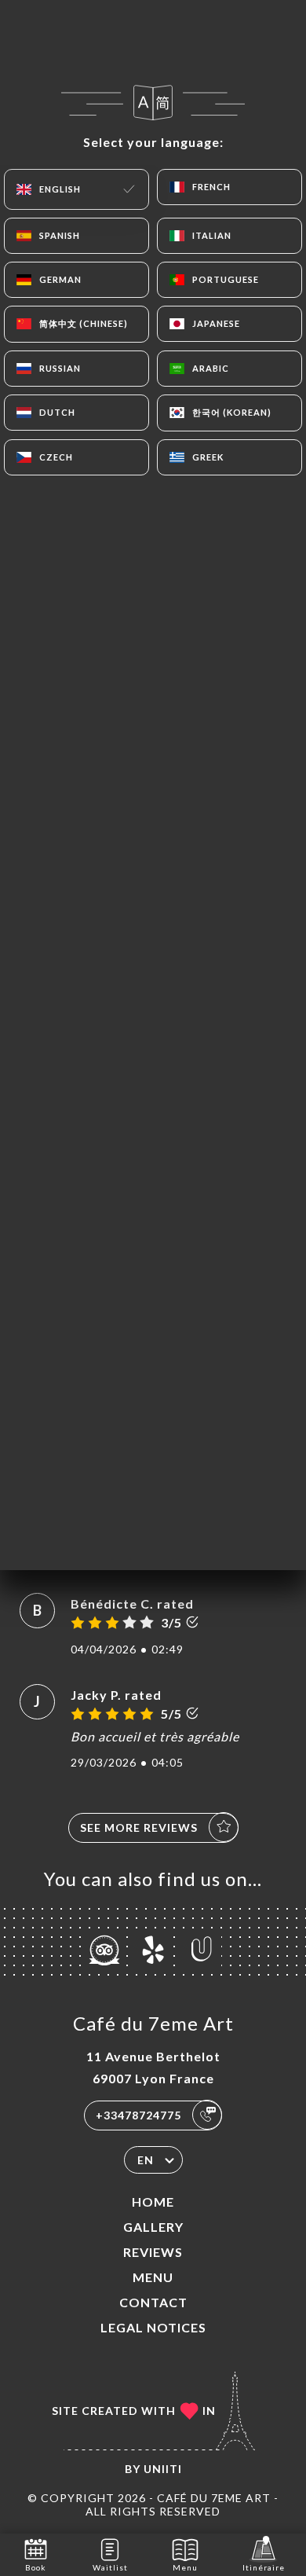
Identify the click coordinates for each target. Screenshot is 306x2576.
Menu (153, 2277)
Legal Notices (153, 2327)
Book (36, 2567)
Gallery (153, 2227)
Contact (153, 2302)
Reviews (153, 2252)
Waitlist (110, 2567)
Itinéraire (264, 2567)
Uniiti (163, 2469)
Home (153, 2202)
